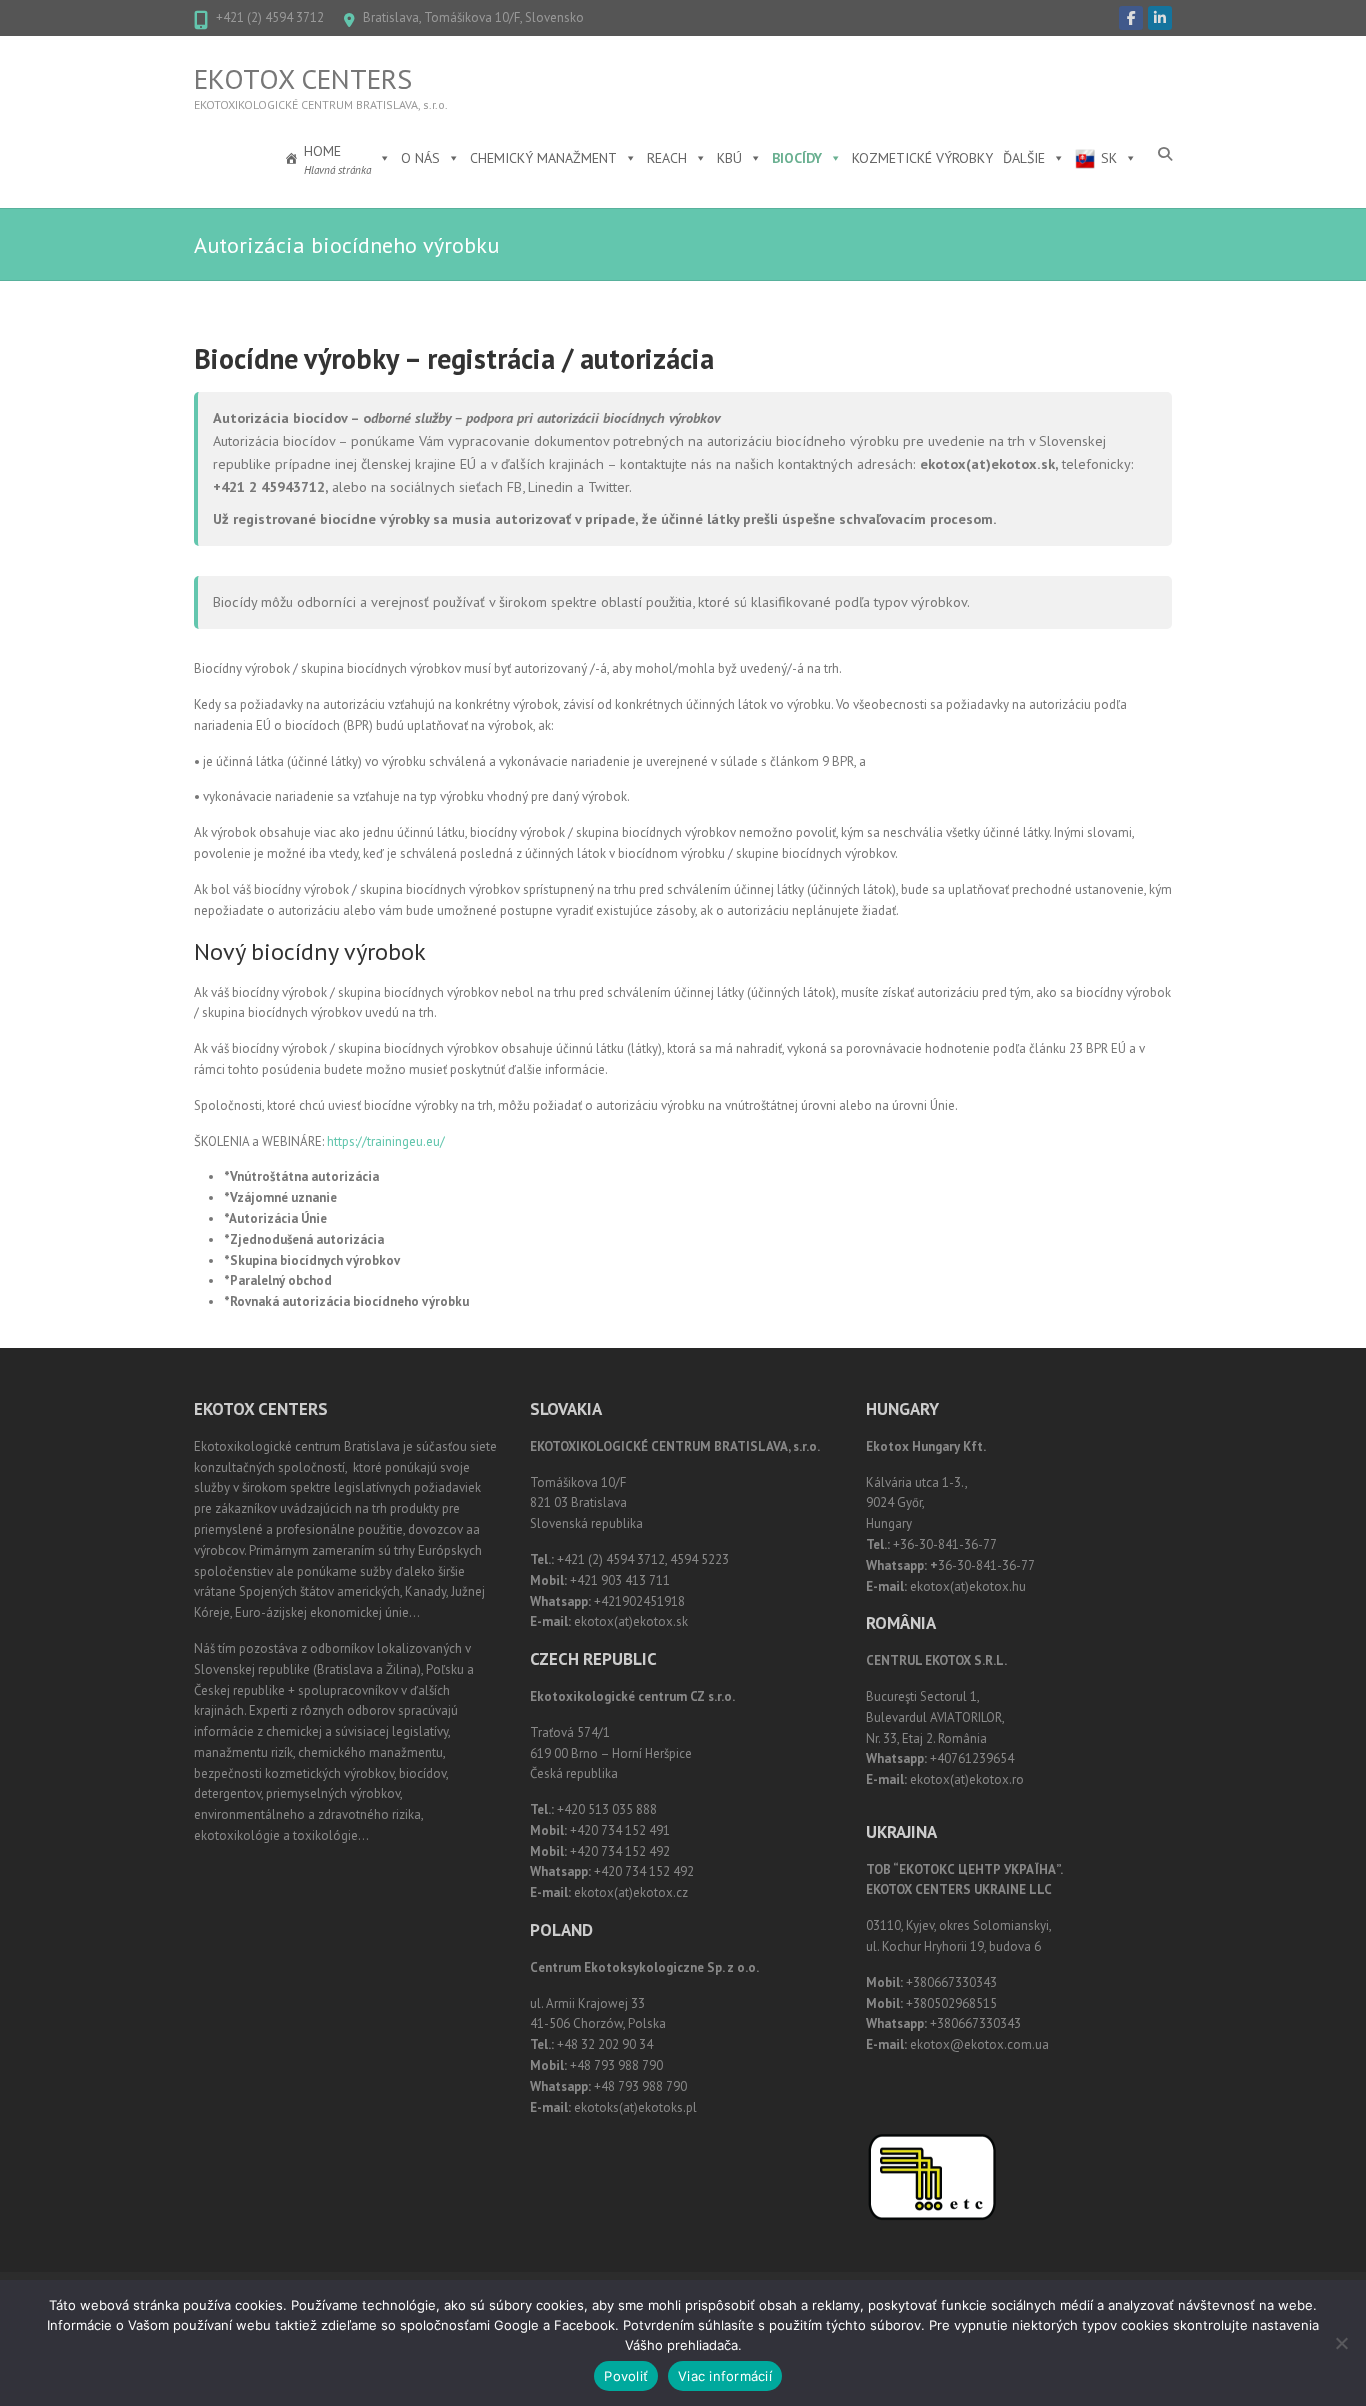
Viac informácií (725, 2376)
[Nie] (1341, 2343)
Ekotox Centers (303, 79)
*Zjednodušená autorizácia (304, 1239)
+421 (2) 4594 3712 (270, 17)
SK (1109, 158)
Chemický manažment (543, 158)
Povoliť (626, 2376)
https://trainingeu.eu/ (386, 1141)
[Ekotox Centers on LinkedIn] (1160, 18)
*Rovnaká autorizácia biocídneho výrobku (346, 1301)
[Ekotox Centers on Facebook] (1131, 18)
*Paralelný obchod (278, 1280)
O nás (420, 158)
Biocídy (797, 158)
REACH (667, 158)
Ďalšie (1024, 158)
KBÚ (729, 158)
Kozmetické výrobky (922, 158)
